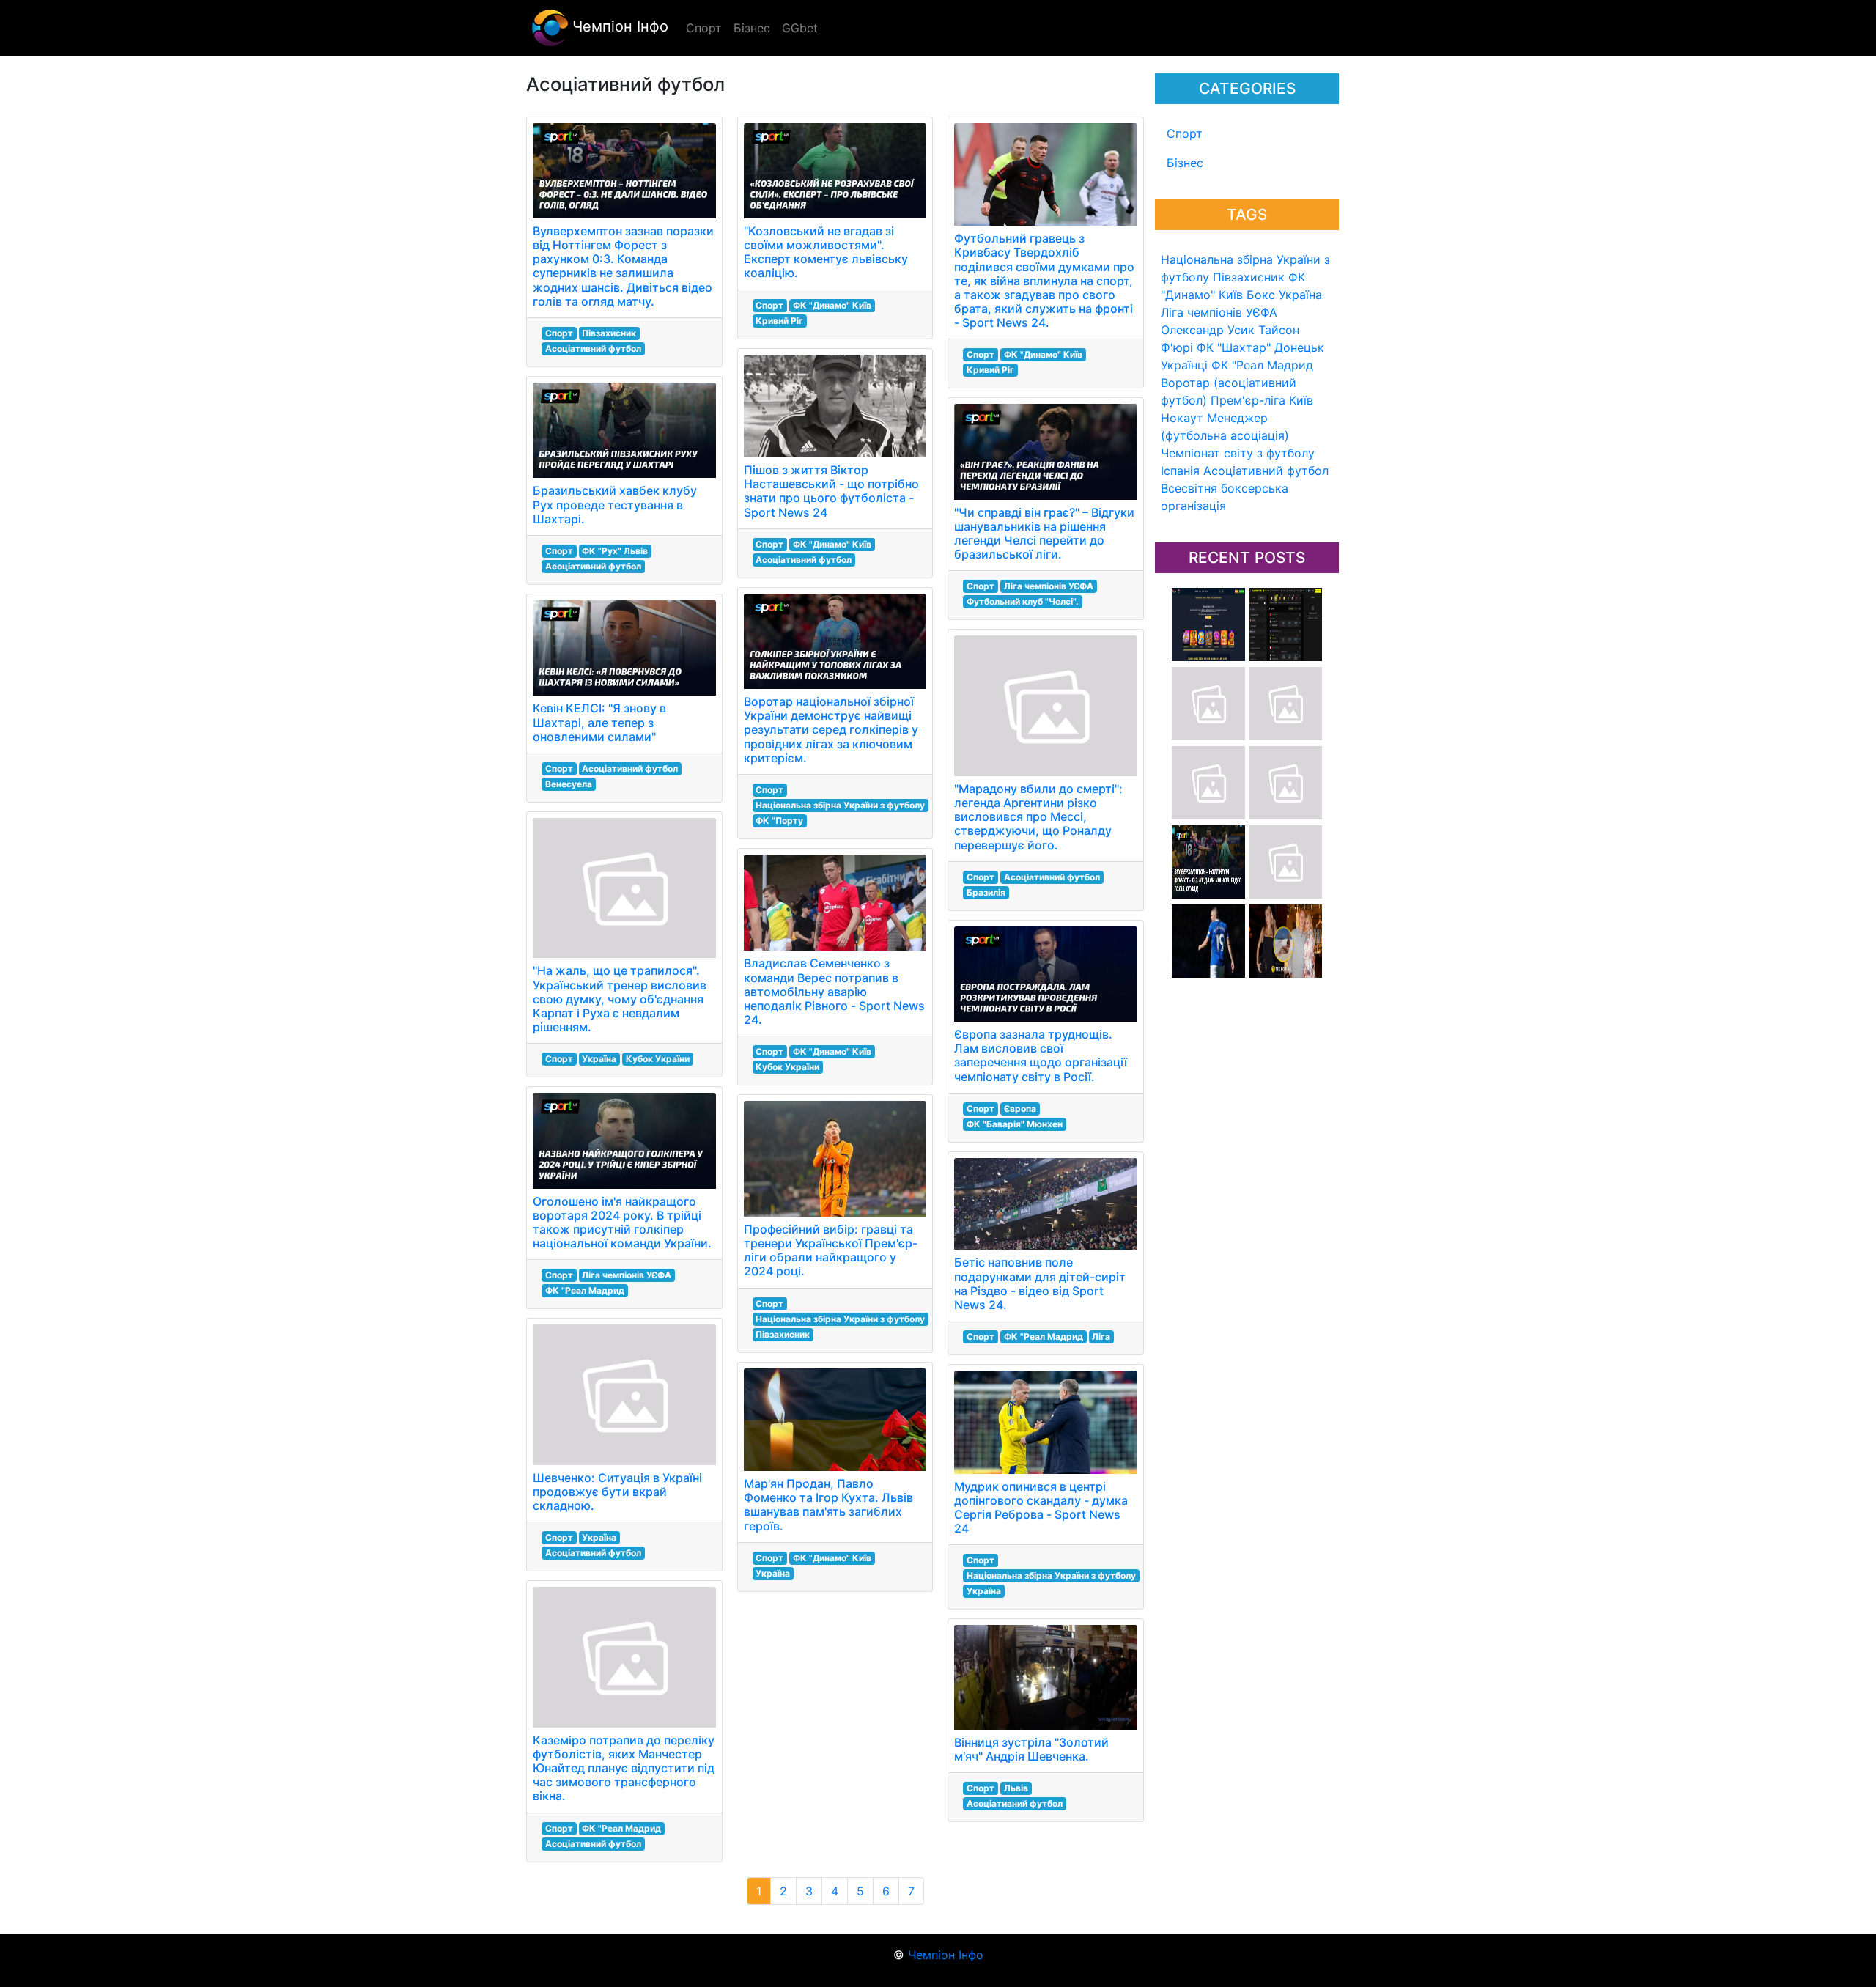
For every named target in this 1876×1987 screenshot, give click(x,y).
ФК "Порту (779, 821)
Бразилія (986, 892)
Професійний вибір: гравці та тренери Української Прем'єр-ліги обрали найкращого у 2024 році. (831, 1250)
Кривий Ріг (779, 321)
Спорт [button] (704, 28)
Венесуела (569, 784)
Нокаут (1182, 418)
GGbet (800, 28)
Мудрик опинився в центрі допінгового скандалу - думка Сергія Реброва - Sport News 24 (1041, 1508)
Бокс (1261, 295)
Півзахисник (1249, 277)
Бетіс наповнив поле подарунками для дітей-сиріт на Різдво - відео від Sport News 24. (1040, 1283)
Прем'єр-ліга (1248, 400)
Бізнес (1185, 163)
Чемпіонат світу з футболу (1238, 453)
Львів (1016, 1788)
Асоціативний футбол (1266, 471)
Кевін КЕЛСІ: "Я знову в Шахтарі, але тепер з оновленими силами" (599, 722)
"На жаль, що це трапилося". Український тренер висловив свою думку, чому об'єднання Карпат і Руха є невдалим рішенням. (620, 999)
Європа (1020, 1109)
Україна (1300, 295)
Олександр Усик (1208, 330)
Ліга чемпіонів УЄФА (1219, 312)
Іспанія (1180, 471)
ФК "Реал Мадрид (1262, 365)
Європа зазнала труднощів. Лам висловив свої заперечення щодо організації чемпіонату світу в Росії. (1041, 1055)
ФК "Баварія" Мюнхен (1015, 1124)
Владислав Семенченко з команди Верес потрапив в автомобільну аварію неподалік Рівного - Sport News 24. (834, 991)
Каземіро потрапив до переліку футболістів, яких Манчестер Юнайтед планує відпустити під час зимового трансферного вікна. (624, 1768)
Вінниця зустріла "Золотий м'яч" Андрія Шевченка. (1031, 1749)
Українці (1184, 365)
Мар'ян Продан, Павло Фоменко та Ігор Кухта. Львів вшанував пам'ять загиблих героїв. (828, 1505)
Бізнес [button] (752, 28)
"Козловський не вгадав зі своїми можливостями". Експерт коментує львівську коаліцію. (826, 252)
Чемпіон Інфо (618, 26)
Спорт (1185, 133)
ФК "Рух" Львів (615, 551)
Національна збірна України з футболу (840, 805)
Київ (1301, 400)
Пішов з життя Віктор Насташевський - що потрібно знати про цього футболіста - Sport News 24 (831, 491)
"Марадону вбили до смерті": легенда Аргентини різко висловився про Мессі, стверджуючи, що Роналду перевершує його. (1038, 817)
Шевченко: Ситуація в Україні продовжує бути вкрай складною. (617, 1492)
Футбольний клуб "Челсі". (1023, 601)
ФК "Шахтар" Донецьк (1260, 347)
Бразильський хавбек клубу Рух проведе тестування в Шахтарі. (615, 504)
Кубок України (658, 1059)
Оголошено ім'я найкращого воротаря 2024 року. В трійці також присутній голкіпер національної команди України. (622, 1223)
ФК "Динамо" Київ (832, 305)
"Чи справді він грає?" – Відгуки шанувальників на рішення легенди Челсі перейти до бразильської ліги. (1044, 534)
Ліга (1101, 1337)
